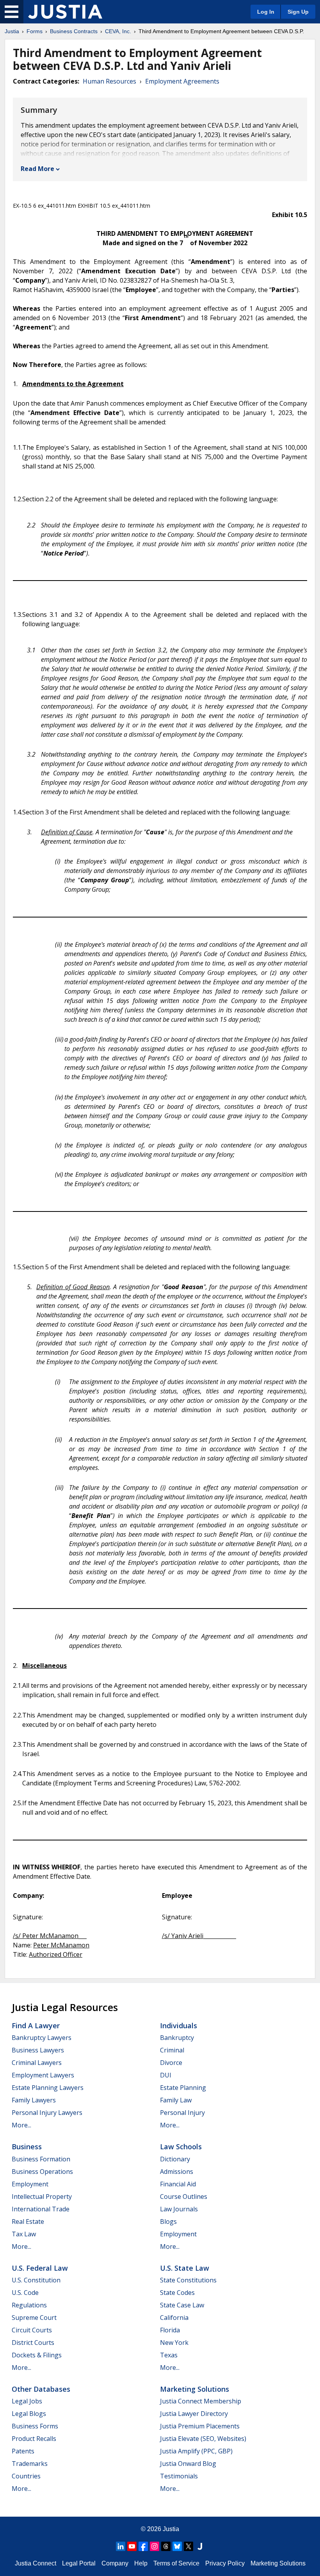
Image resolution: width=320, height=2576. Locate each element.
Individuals (179, 2026)
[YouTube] (132, 2546)
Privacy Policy (225, 2563)
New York (174, 2343)
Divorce (171, 2063)
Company (115, 2563)
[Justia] (65, 12)
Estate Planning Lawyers (48, 2088)
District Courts (33, 2343)
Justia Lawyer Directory (194, 2414)
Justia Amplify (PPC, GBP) (196, 2451)
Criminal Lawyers (37, 2063)
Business (27, 2147)
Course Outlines (184, 2197)
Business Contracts (74, 31)
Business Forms (35, 2426)
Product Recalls (34, 2439)
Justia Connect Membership (201, 2401)
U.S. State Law (185, 2268)
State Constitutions (188, 2280)
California (174, 2318)
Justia (12, 31)
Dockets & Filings (37, 2355)
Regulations (29, 2305)
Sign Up (298, 12)
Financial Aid (178, 2184)
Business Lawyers (38, 2050)
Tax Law (24, 2234)
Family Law (176, 2100)
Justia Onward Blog (188, 2464)
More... (21, 2125)
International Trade (41, 2209)
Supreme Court (34, 2318)
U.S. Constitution (36, 2280)
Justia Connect (36, 2563)
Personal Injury (182, 2113)
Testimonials (179, 2476)
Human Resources (109, 81)
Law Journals (179, 2209)
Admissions (177, 2172)
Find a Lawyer (36, 2026)
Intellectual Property (42, 2197)
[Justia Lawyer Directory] (200, 2546)
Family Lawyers (34, 2100)
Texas (169, 2355)
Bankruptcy (177, 2038)
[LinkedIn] (121, 2546)
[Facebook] (143, 2546)
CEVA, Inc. (118, 31)
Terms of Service (176, 2563)
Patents (23, 2451)
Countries (26, 2476)
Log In (266, 12)
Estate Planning (183, 2088)
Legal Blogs (29, 2414)
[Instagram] (155, 2546)
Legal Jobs (27, 2401)
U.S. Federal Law (40, 2268)
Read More (37, 169)
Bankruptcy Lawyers (42, 2038)
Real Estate (28, 2221)
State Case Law (182, 2305)
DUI (166, 2075)
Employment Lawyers (43, 2075)
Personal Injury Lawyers (47, 2113)
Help (141, 2563)
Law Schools (181, 2147)
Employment (30, 2184)
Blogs (168, 2221)
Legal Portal (79, 2563)
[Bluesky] (177, 2546)
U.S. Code (25, 2293)
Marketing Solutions (195, 2389)
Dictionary (175, 2159)
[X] (188, 2546)
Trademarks (30, 2464)
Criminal (172, 2050)
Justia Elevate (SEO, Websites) (203, 2439)
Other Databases (41, 2389)
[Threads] (166, 2546)
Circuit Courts (32, 2330)
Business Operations (42, 2172)
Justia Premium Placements (200, 2426)
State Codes (177, 2293)
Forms (35, 31)
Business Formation (41, 2159)
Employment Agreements (182, 81)
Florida (170, 2330)
